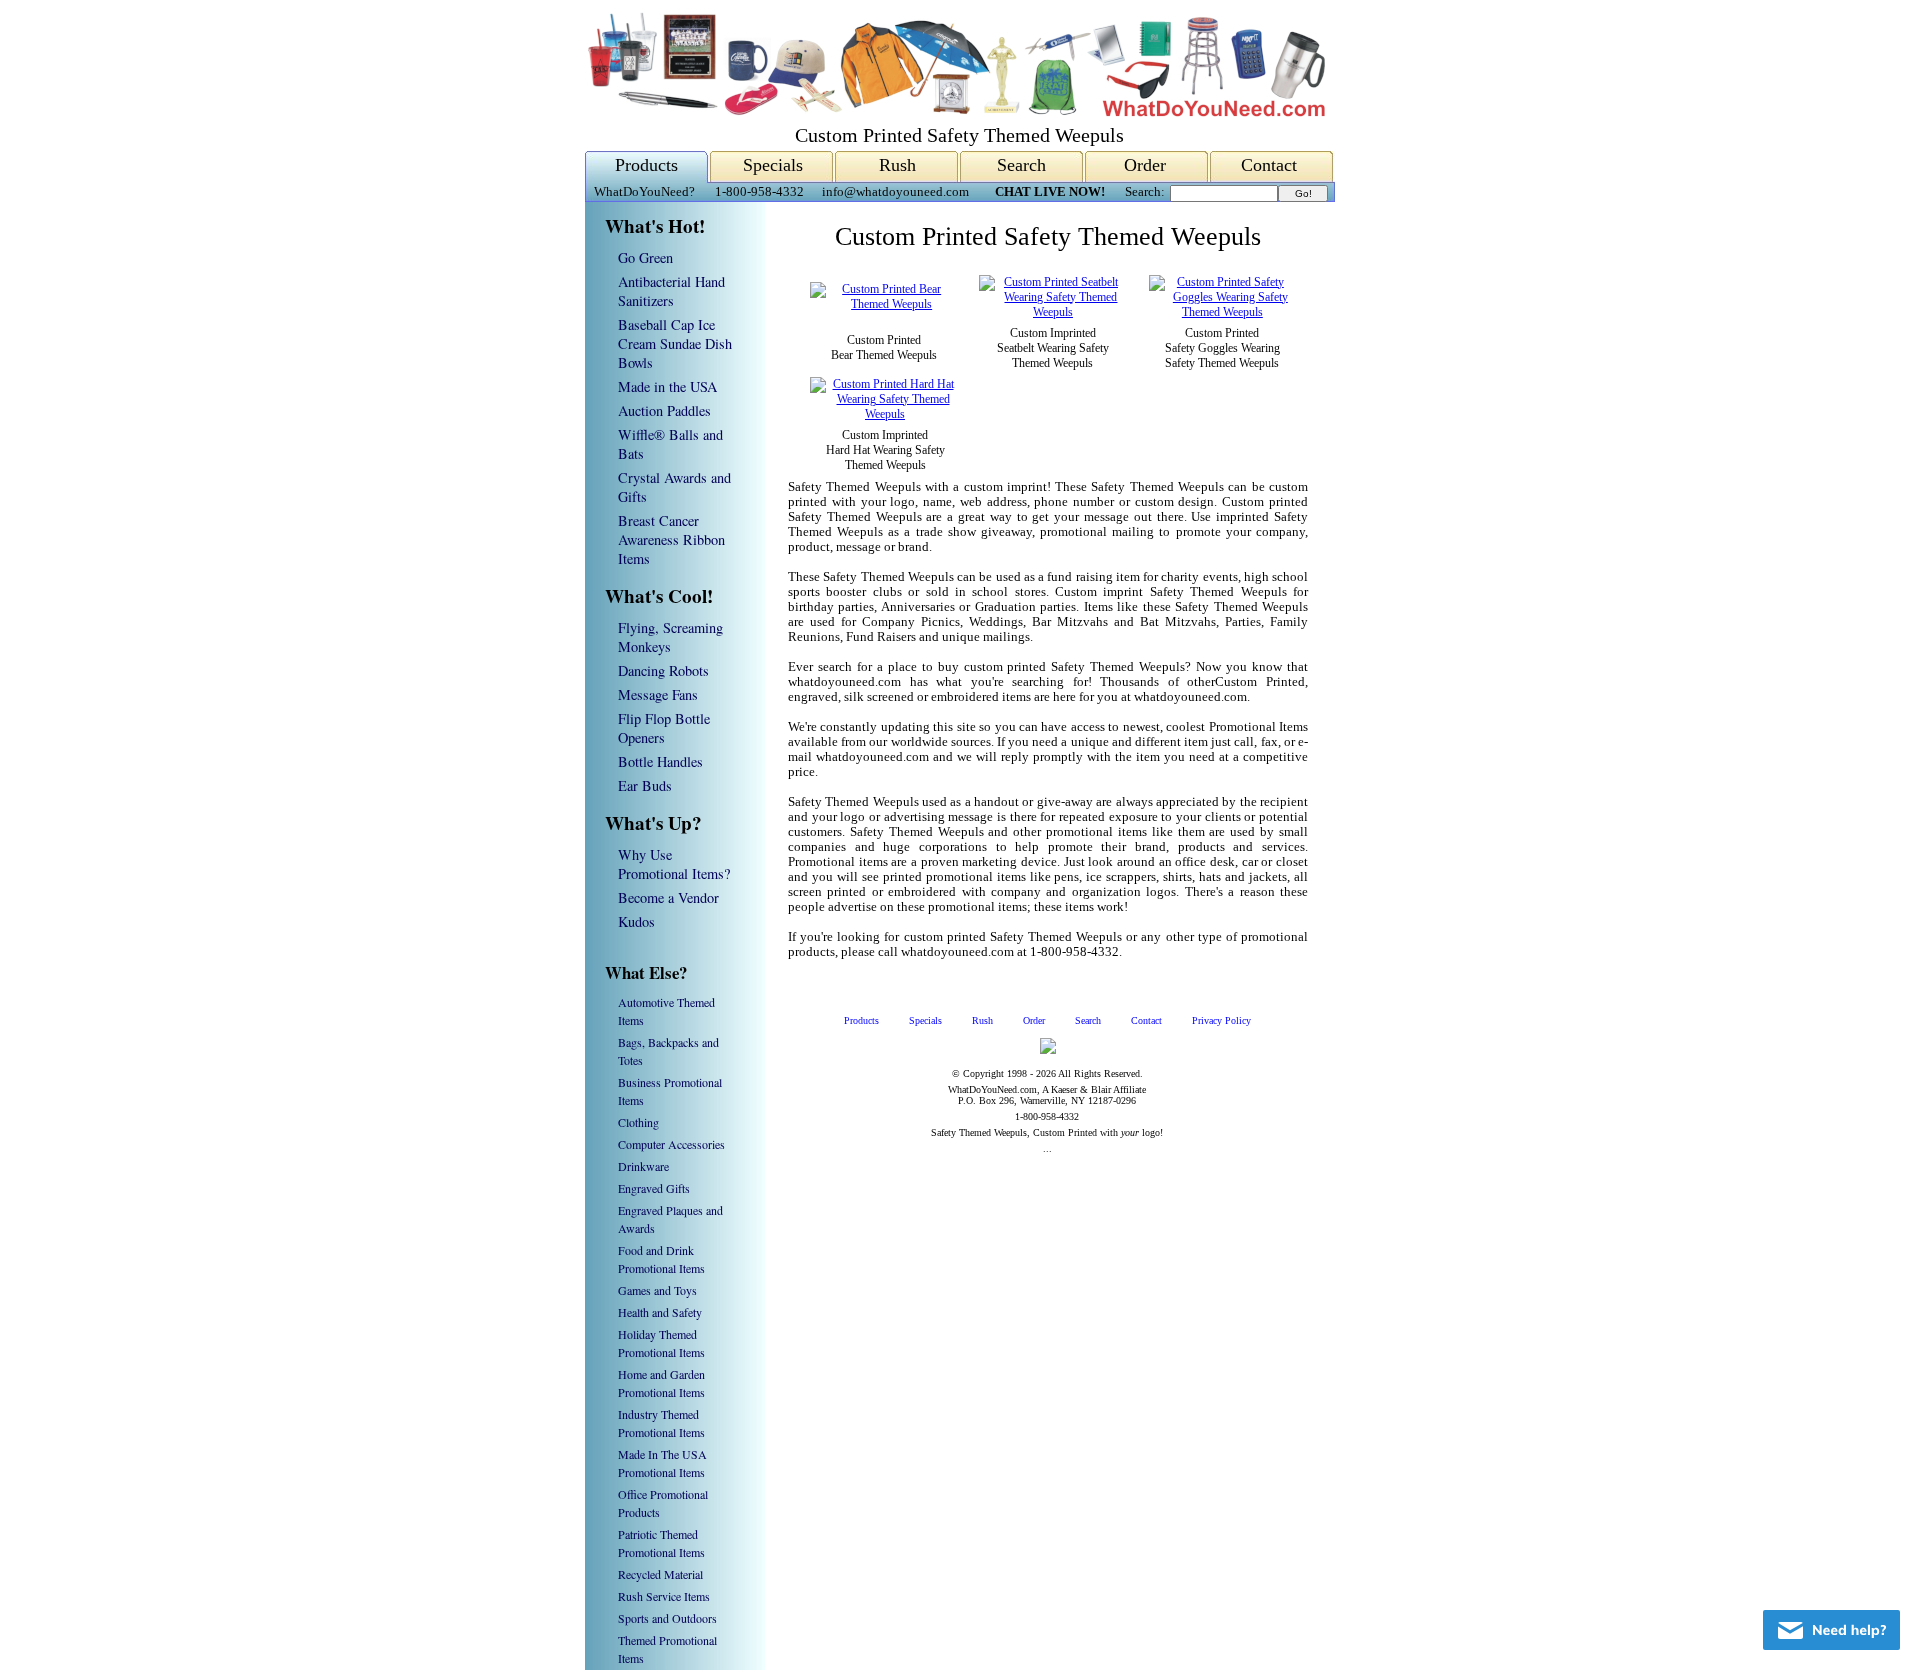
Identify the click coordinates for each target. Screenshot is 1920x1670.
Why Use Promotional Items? (674, 864)
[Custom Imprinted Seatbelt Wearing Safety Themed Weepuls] (1052, 312)
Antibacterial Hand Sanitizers (671, 291)
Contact (1269, 165)
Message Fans (658, 694)
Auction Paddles (664, 410)
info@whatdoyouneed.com (895, 192)
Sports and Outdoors (667, 1618)
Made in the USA (667, 386)
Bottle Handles (660, 761)
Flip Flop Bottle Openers (664, 728)
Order (1145, 165)
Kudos (636, 921)
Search (1021, 165)
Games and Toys (657, 1290)
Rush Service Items (664, 1596)
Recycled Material (660, 1574)
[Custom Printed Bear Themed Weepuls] (883, 304)
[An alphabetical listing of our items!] (955, 111)
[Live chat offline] (1831, 1630)
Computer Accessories (671, 1144)
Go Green (645, 257)
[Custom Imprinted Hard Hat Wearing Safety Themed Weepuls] (885, 414)
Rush (897, 165)
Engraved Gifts (654, 1188)
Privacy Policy (1221, 1020)
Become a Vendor (668, 897)
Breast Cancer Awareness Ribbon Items (671, 539)
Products (646, 165)
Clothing (638, 1122)
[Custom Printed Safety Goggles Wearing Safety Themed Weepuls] (1222, 312)
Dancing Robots (663, 670)
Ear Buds (645, 785)
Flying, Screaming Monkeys (670, 637)
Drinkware (643, 1166)
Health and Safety (660, 1312)
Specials (773, 165)
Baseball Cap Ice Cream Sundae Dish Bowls (675, 343)
